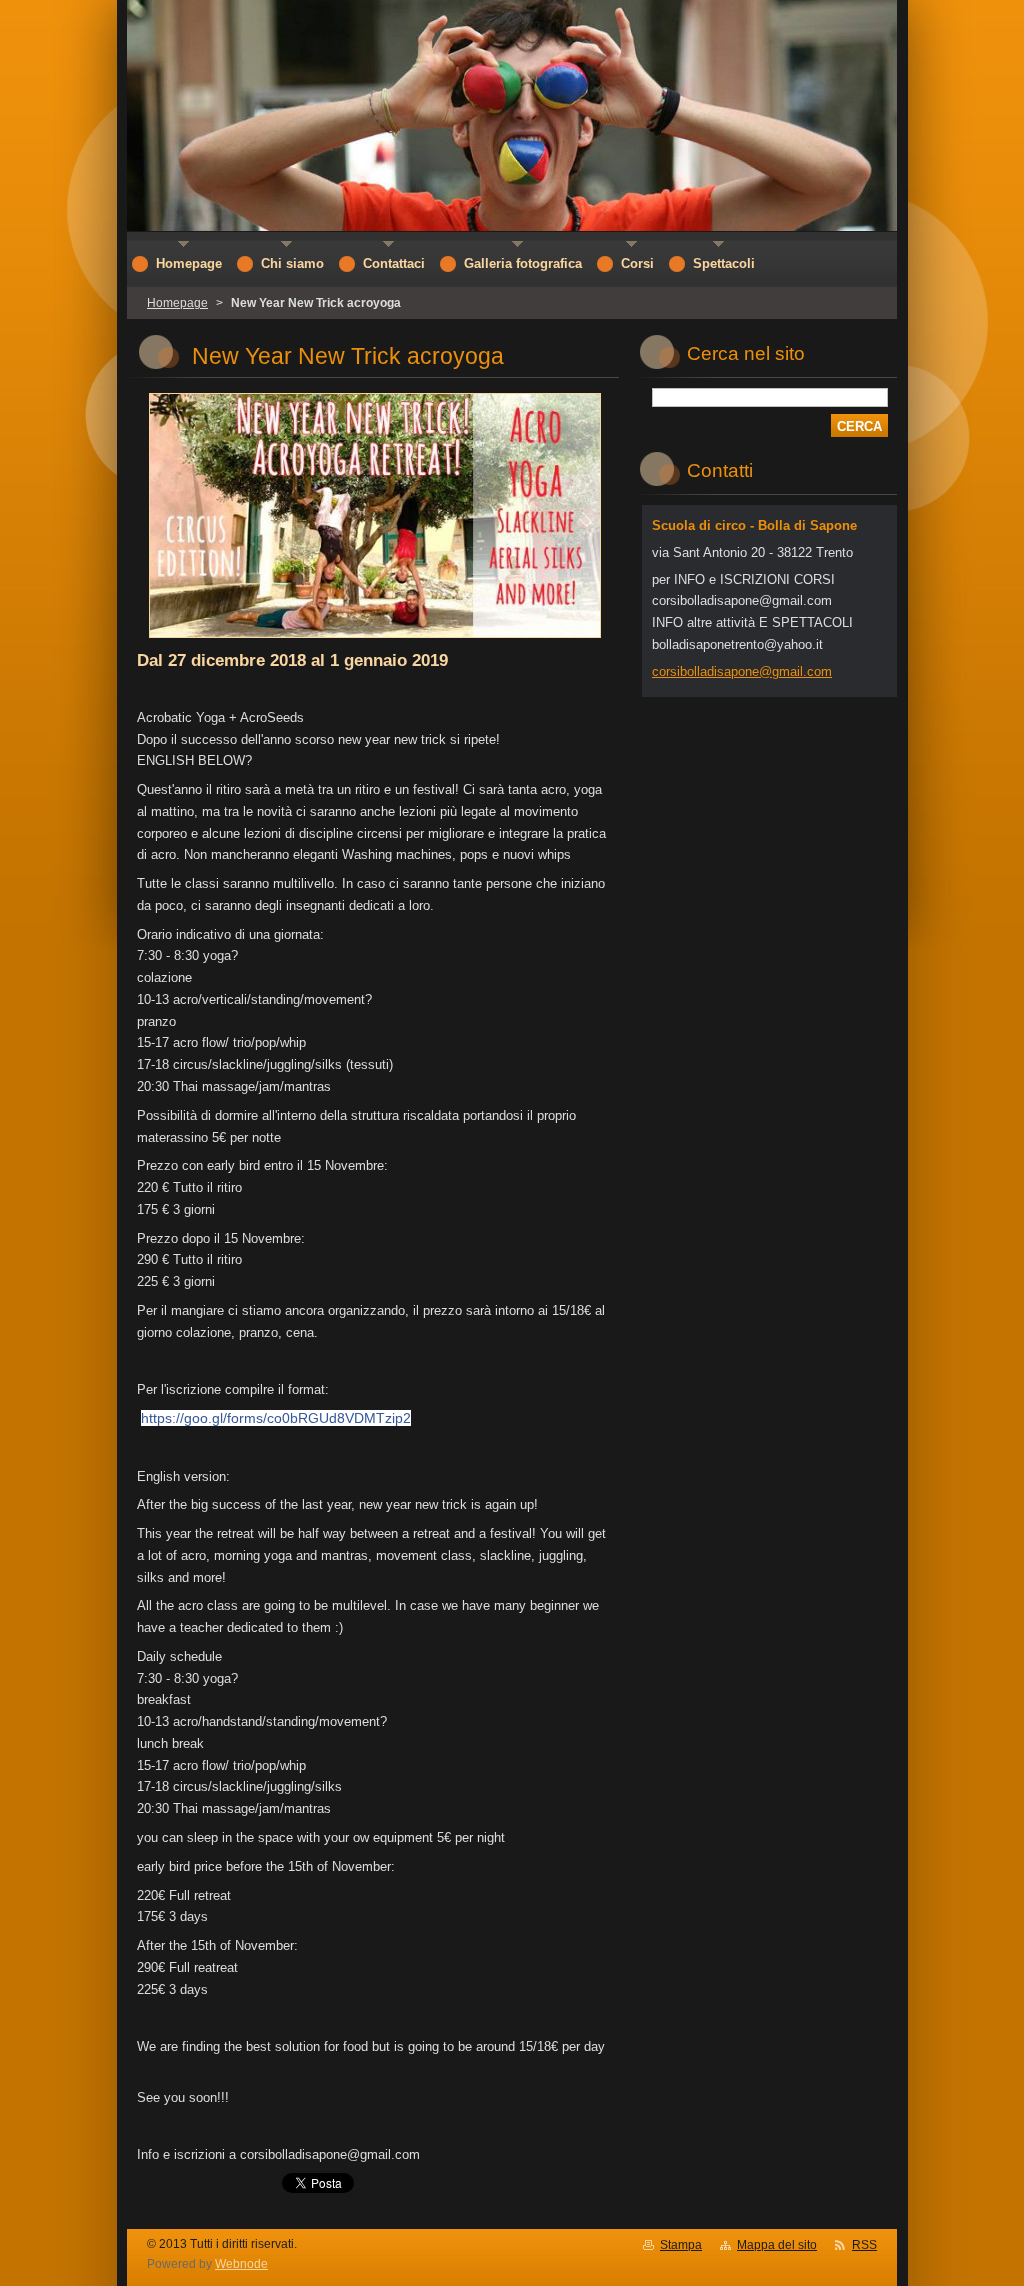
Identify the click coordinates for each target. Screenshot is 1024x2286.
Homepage (177, 303)
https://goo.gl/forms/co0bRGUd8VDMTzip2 (276, 1418)
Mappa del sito (777, 2245)
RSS (864, 2245)
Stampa (681, 2245)
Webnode (241, 2264)
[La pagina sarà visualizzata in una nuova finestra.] (375, 638)
